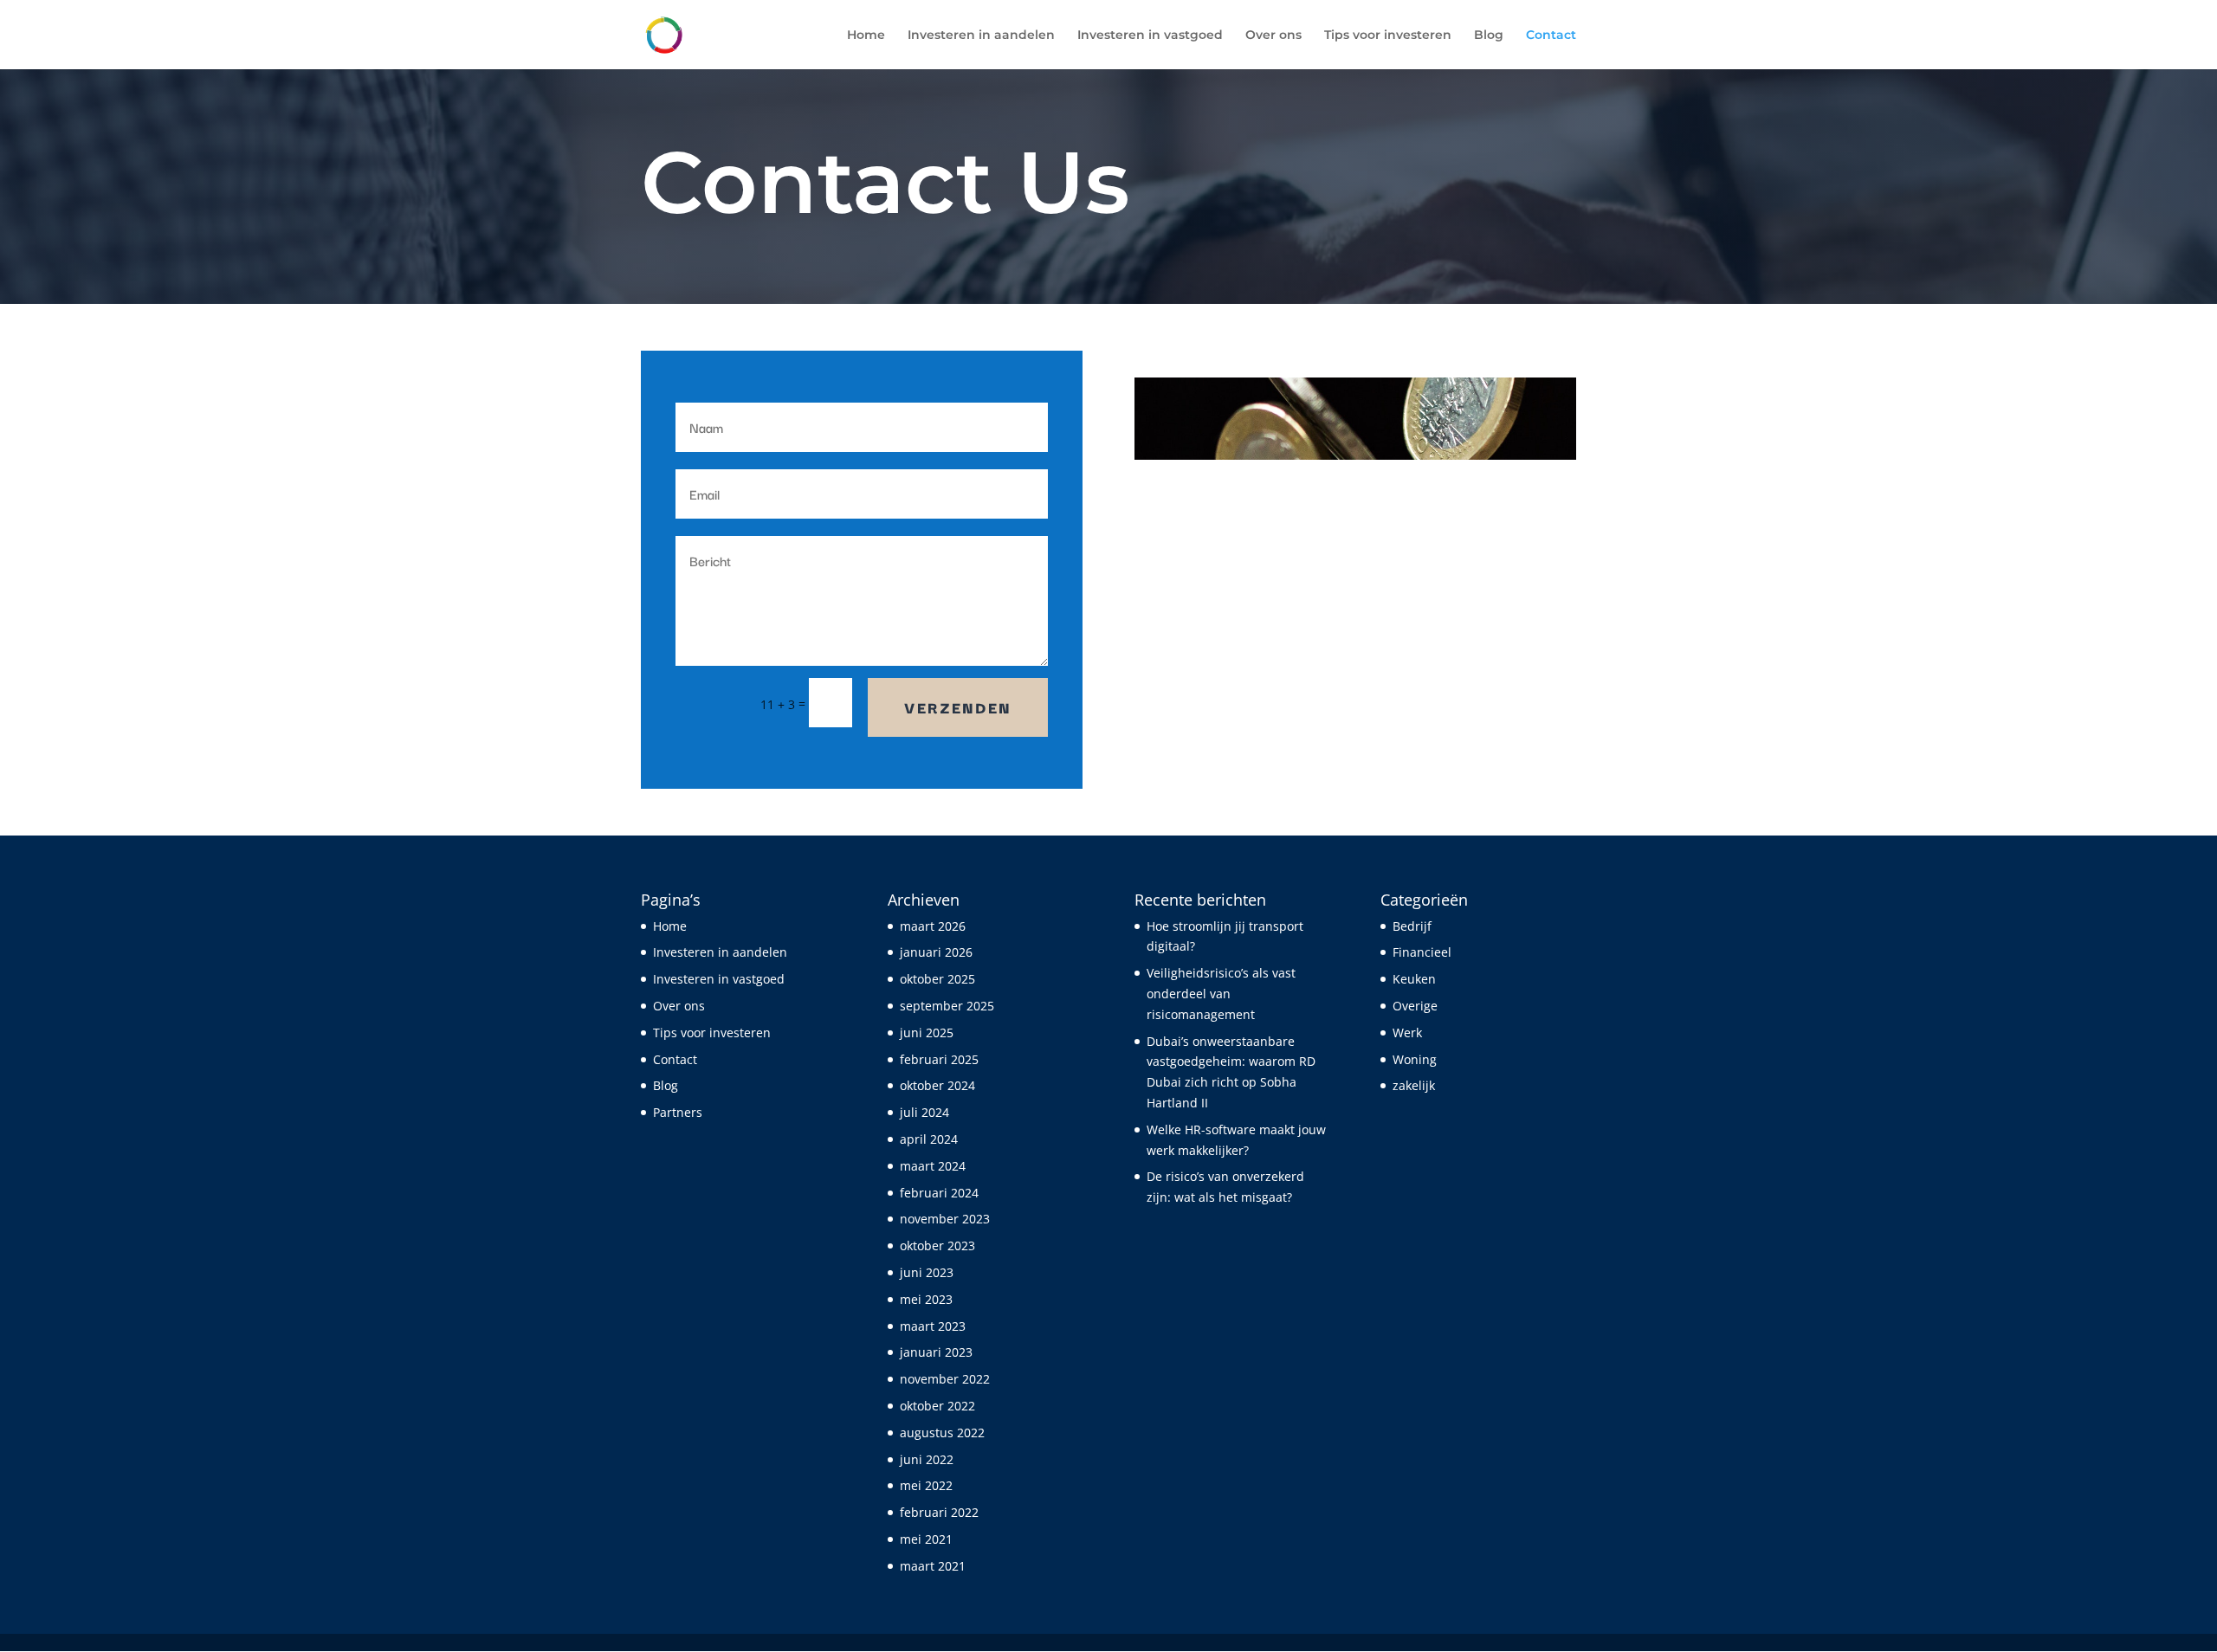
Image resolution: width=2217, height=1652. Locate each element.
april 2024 (929, 1139)
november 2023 (945, 1219)
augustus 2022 (942, 1433)
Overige (1415, 1006)
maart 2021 (933, 1566)
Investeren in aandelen (981, 35)
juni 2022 (927, 1459)
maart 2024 (933, 1166)
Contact (1551, 35)
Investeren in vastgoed (1150, 35)
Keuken (1414, 979)
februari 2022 (939, 1512)
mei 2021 (926, 1539)
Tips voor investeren (1388, 35)
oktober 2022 (937, 1406)
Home (866, 35)
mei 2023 (926, 1299)
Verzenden (958, 707)
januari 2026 (936, 952)
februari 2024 (939, 1193)
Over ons (1273, 35)
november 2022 (945, 1379)
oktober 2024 (937, 1085)
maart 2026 (933, 926)
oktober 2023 (937, 1245)
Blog (1489, 35)
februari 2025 (939, 1059)
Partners (678, 1112)
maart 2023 (933, 1326)
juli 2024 (924, 1112)
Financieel (1422, 952)
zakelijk (1414, 1085)
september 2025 (947, 1006)
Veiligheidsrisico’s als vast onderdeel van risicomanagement (1221, 994)
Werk (1407, 1032)
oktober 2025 (937, 979)
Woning (1415, 1059)
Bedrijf (1412, 926)
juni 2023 (927, 1272)
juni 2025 (927, 1032)
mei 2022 (926, 1485)
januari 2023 (936, 1352)
